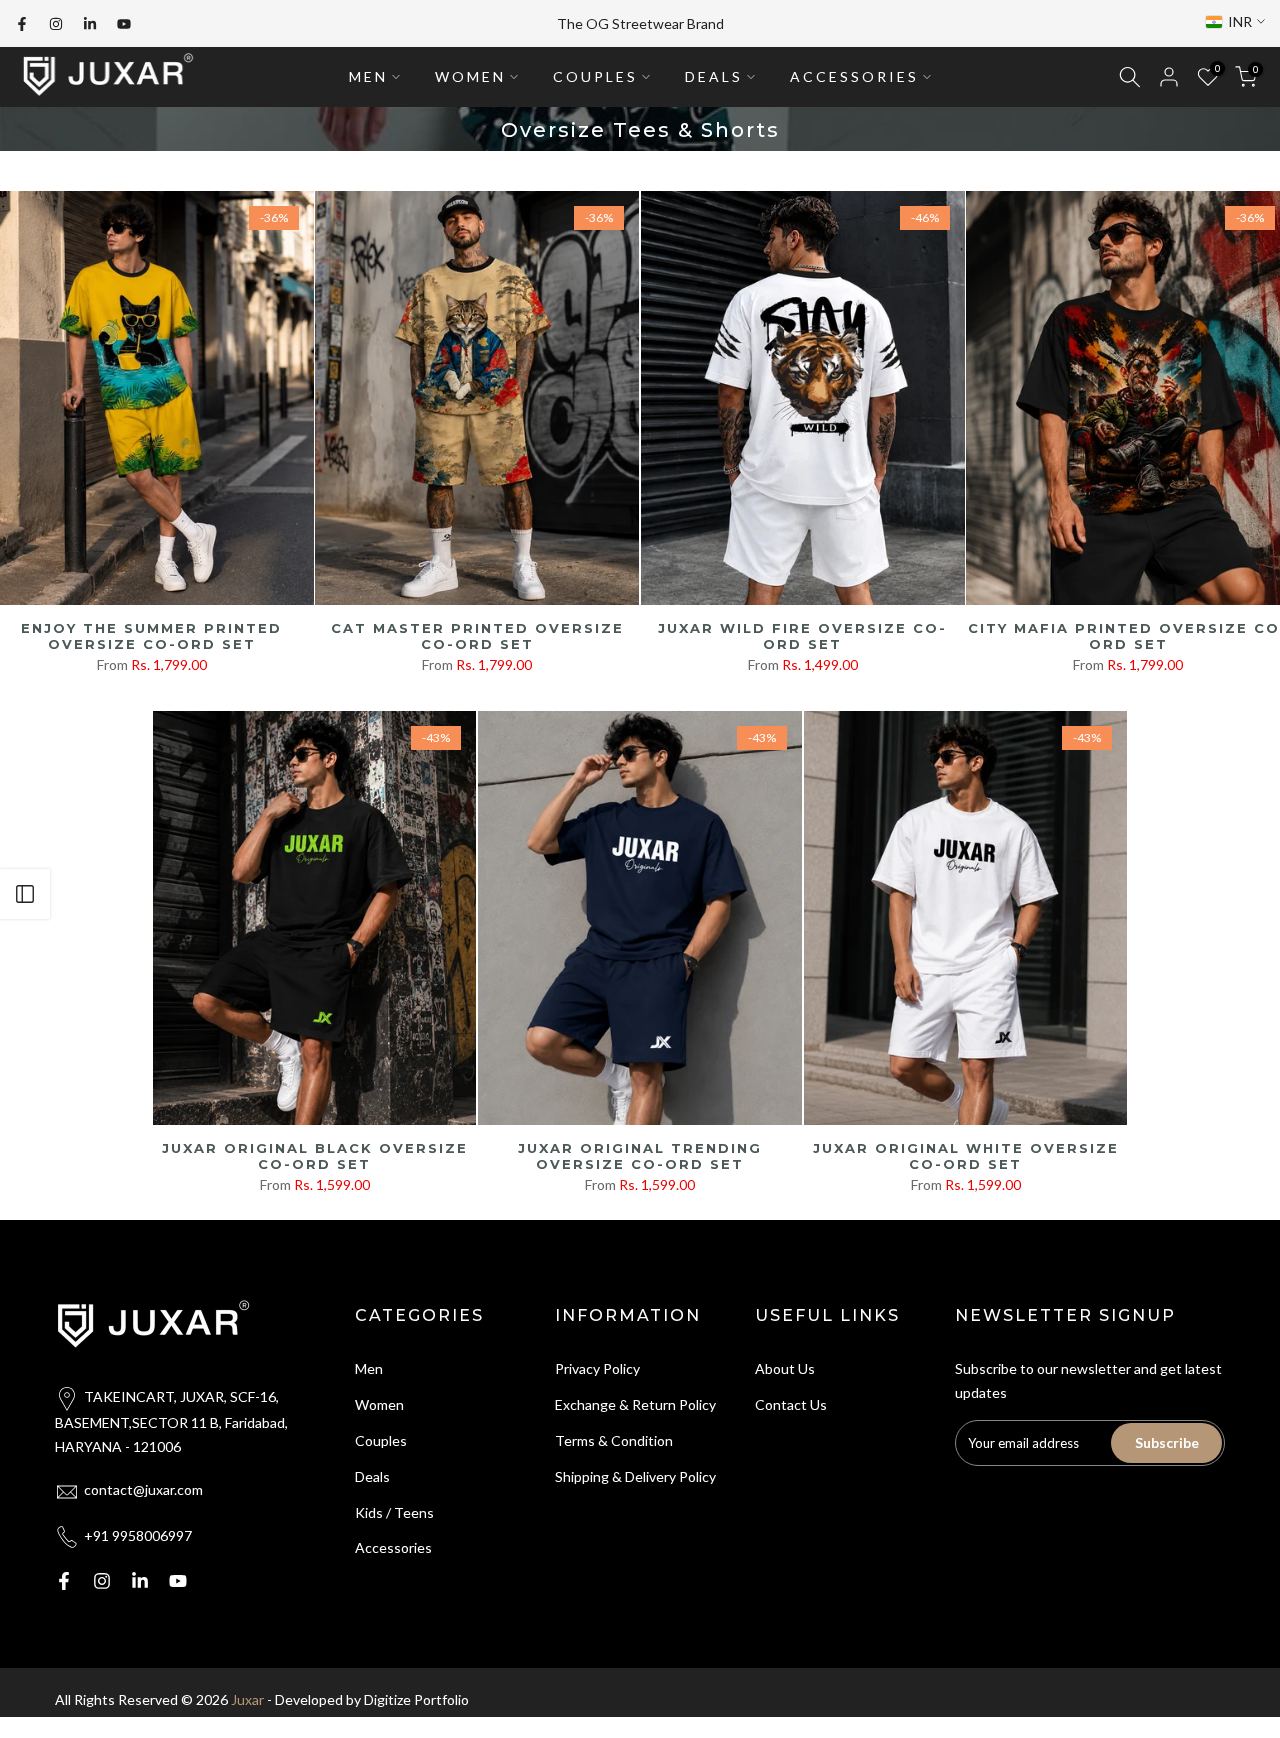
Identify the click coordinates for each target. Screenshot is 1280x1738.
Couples (381, 1440)
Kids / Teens (394, 1512)
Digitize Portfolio (416, 1699)
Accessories (393, 1547)
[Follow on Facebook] (22, 24)
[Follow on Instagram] (56, 24)
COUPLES (595, 76)
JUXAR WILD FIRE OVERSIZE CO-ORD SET (802, 636)
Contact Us (791, 1404)
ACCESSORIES (854, 76)
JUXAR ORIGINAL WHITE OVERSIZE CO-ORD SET (966, 1156)
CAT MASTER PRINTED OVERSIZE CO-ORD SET (477, 636)
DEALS (714, 76)
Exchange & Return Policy (635, 1404)
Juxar (247, 1699)
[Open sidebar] (25, 894)
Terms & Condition (614, 1440)
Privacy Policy (597, 1368)
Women (379, 1404)
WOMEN (470, 76)
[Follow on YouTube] (124, 24)
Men (369, 1368)
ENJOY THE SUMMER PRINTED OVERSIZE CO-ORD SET (151, 636)
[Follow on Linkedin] (90, 24)
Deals (372, 1476)
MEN (368, 76)
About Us (785, 1368)
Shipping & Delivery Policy (635, 1476)
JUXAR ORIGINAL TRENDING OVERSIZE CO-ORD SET (640, 1156)
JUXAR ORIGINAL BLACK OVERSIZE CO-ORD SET (315, 1156)
